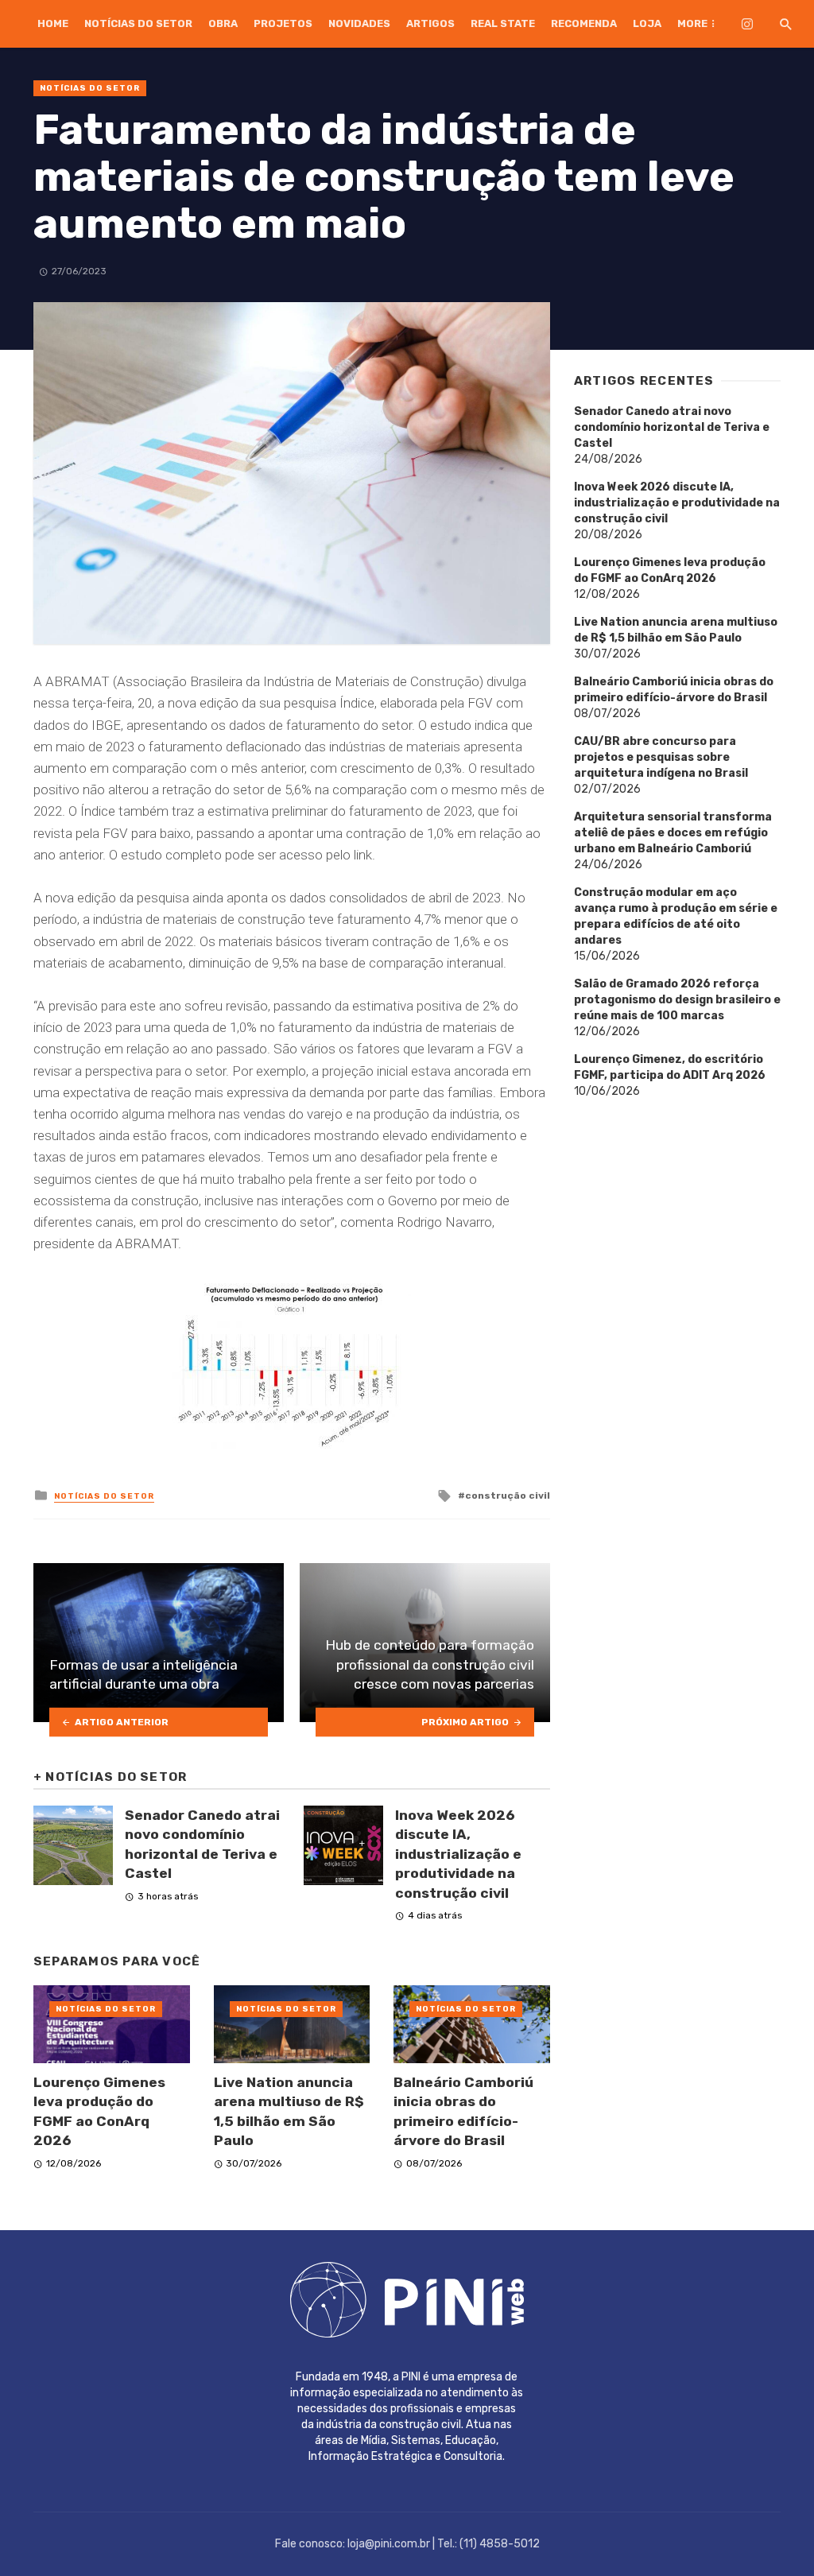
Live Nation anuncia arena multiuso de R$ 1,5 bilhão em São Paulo (289, 2112)
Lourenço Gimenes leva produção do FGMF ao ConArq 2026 (99, 2112)
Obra (223, 23)
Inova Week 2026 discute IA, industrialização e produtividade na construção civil (458, 1854)
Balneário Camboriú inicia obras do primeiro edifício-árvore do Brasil (463, 2112)
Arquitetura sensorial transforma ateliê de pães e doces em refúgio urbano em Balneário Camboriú (673, 833)
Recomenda (584, 23)
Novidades (359, 23)
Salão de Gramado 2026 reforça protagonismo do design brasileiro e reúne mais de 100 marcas (677, 1000)
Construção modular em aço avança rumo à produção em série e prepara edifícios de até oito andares (676, 916)
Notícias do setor (138, 23)
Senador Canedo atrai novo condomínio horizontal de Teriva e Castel (202, 1845)
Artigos (430, 23)
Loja (647, 23)
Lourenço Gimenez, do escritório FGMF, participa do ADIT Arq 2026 (670, 1067)
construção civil (508, 1496)
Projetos (283, 23)
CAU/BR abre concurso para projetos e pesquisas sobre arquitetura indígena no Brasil (661, 757)
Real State (503, 23)
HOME (53, 23)
